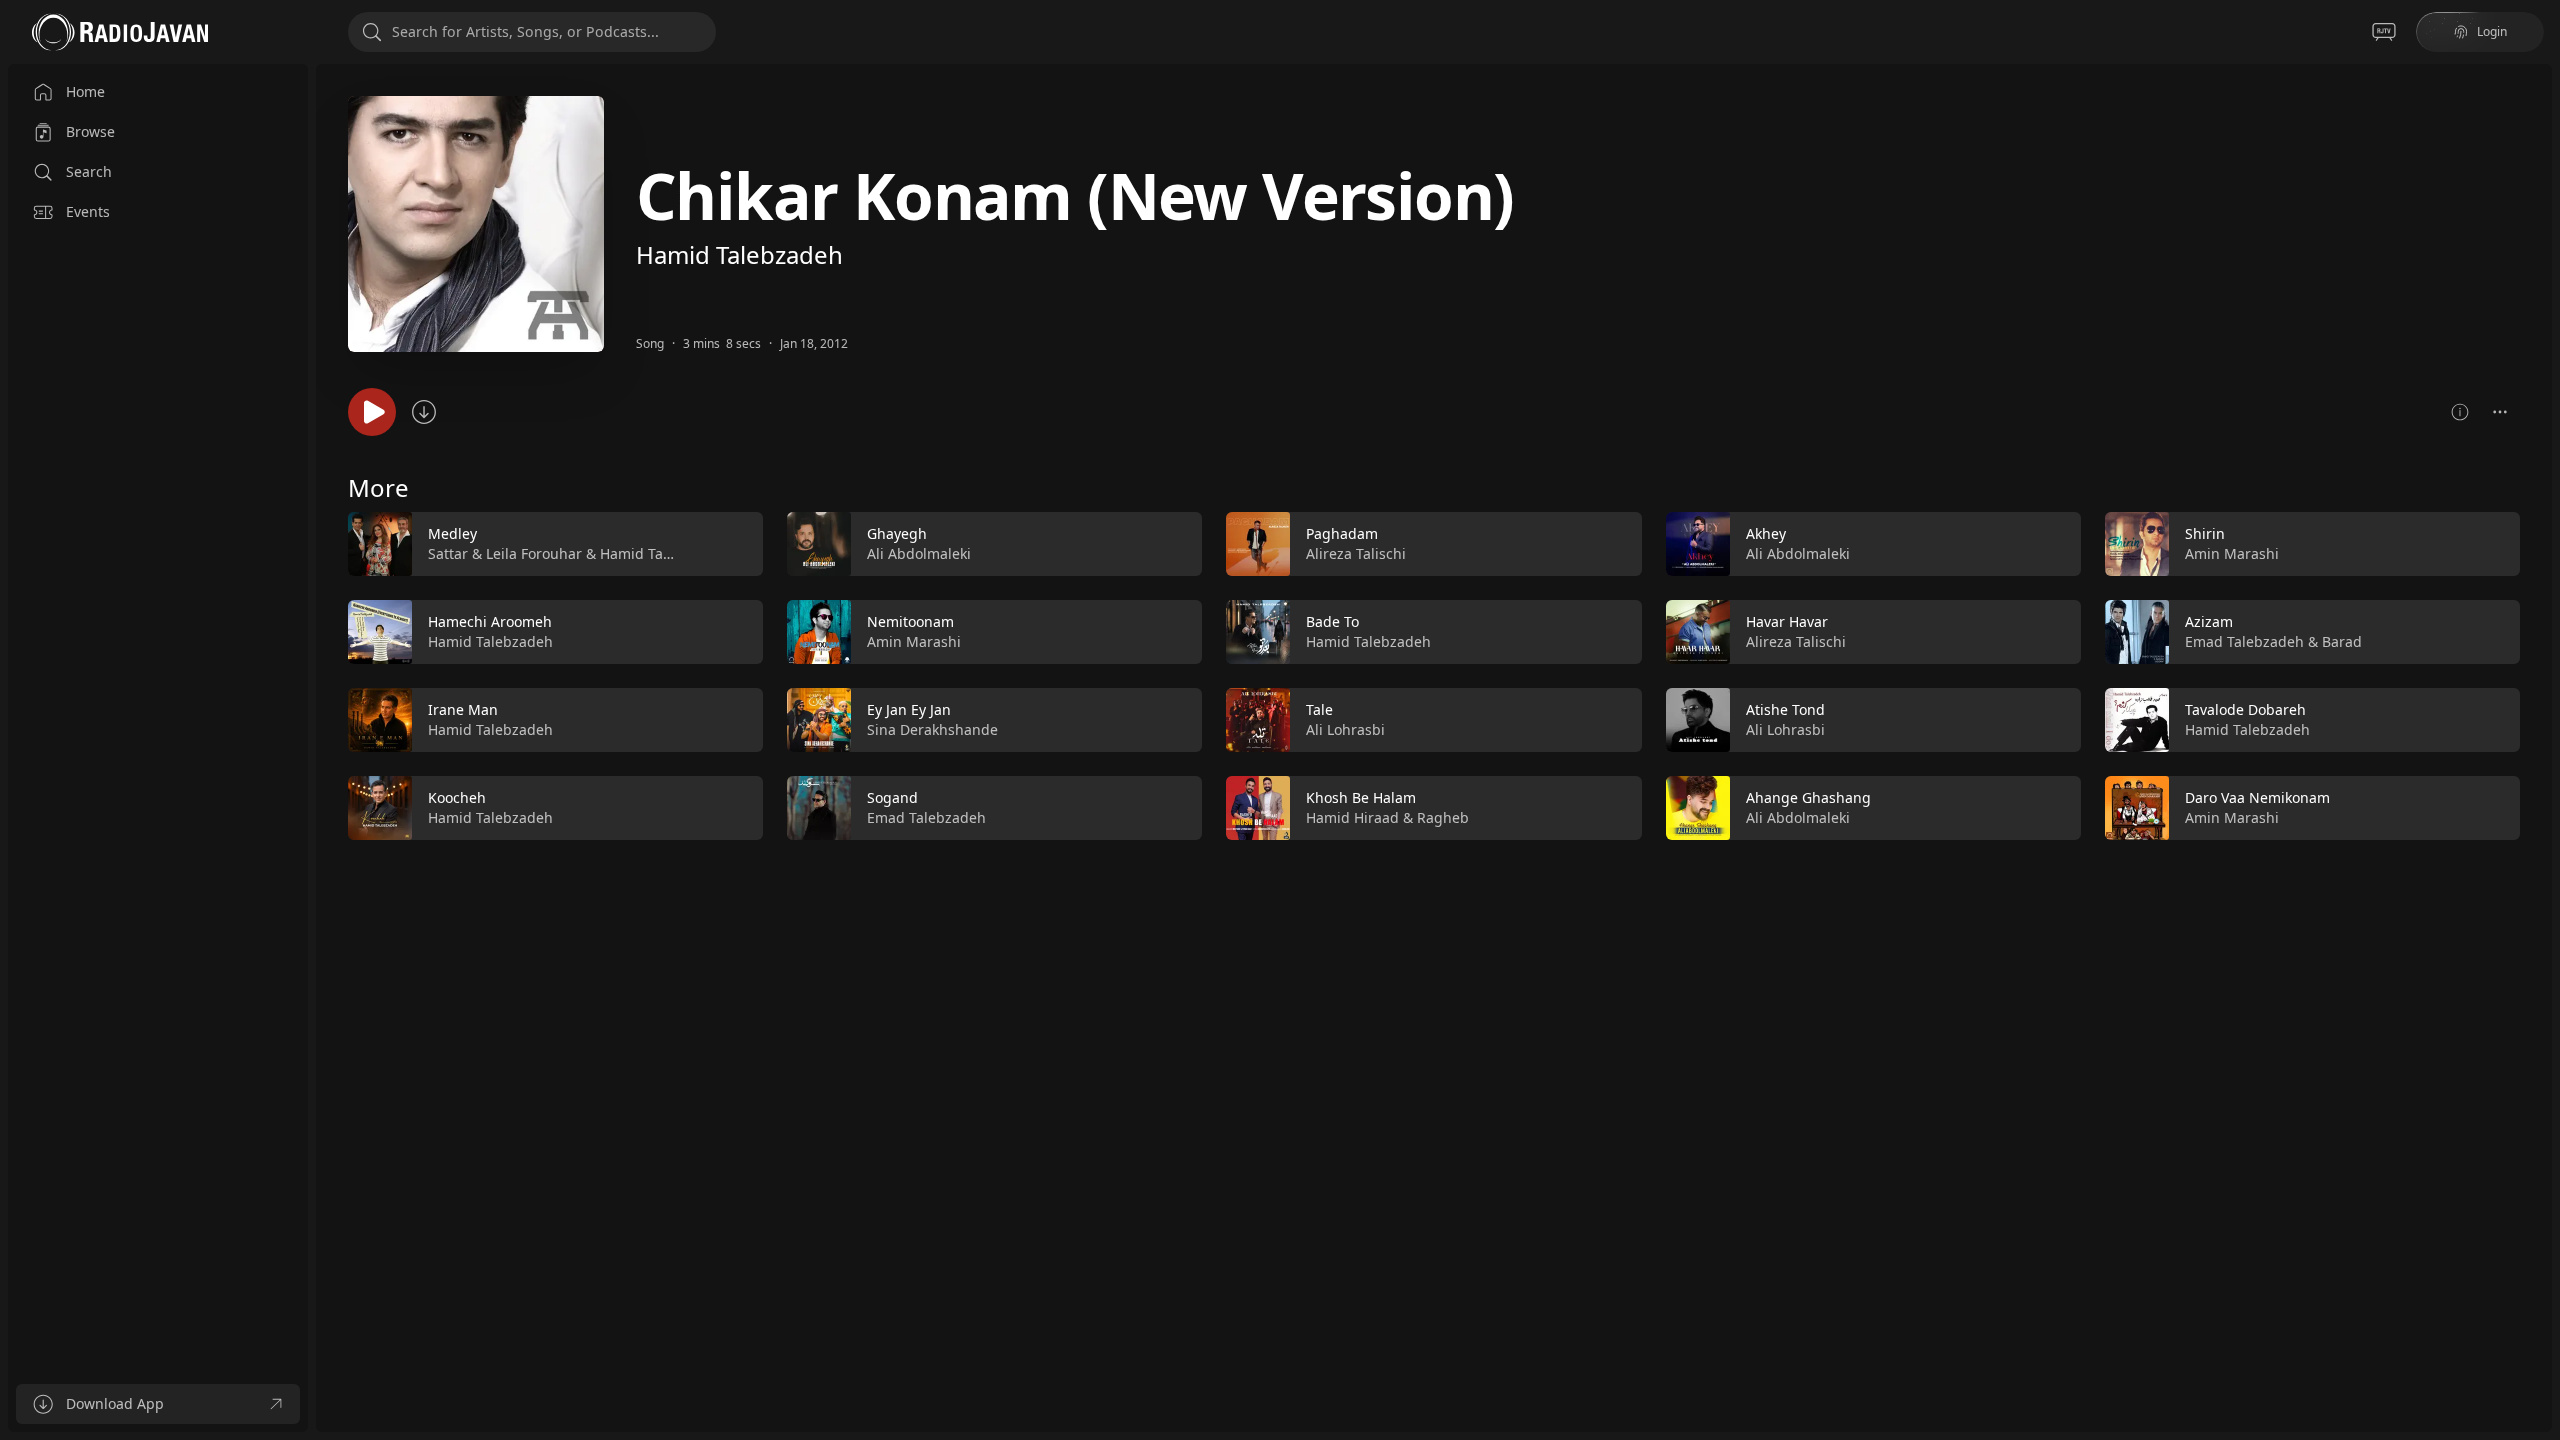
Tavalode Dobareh (2245, 709)
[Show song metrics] (2460, 412)
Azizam (2209, 621)
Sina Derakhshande (932, 729)
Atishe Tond (1785, 709)
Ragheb (1443, 817)
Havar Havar (1787, 621)
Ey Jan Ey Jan (909, 709)
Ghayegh (897, 533)
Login (2492, 31)
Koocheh (457, 797)
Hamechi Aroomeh (490, 621)
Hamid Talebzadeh (739, 254)
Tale (1319, 709)
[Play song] (372, 412)
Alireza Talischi (1356, 553)
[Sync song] (424, 412)
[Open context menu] (2500, 412)
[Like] (735, 545)
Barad (2342, 641)
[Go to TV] (2384, 32)
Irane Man (463, 709)
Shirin (2205, 533)
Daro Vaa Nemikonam (2257, 797)
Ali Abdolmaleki (919, 553)
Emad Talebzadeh (926, 817)
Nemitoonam (910, 621)
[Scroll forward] (2538, 672)
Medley (452, 533)
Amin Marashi (914, 641)
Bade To (1332, 621)
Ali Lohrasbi (1345, 729)
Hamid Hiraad (1352, 817)
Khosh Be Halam (1361, 797)
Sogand (892, 797)
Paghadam (1342, 533)
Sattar (448, 553)
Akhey (1766, 533)
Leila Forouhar (534, 553)
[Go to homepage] (120, 32)
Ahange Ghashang (1808, 797)
